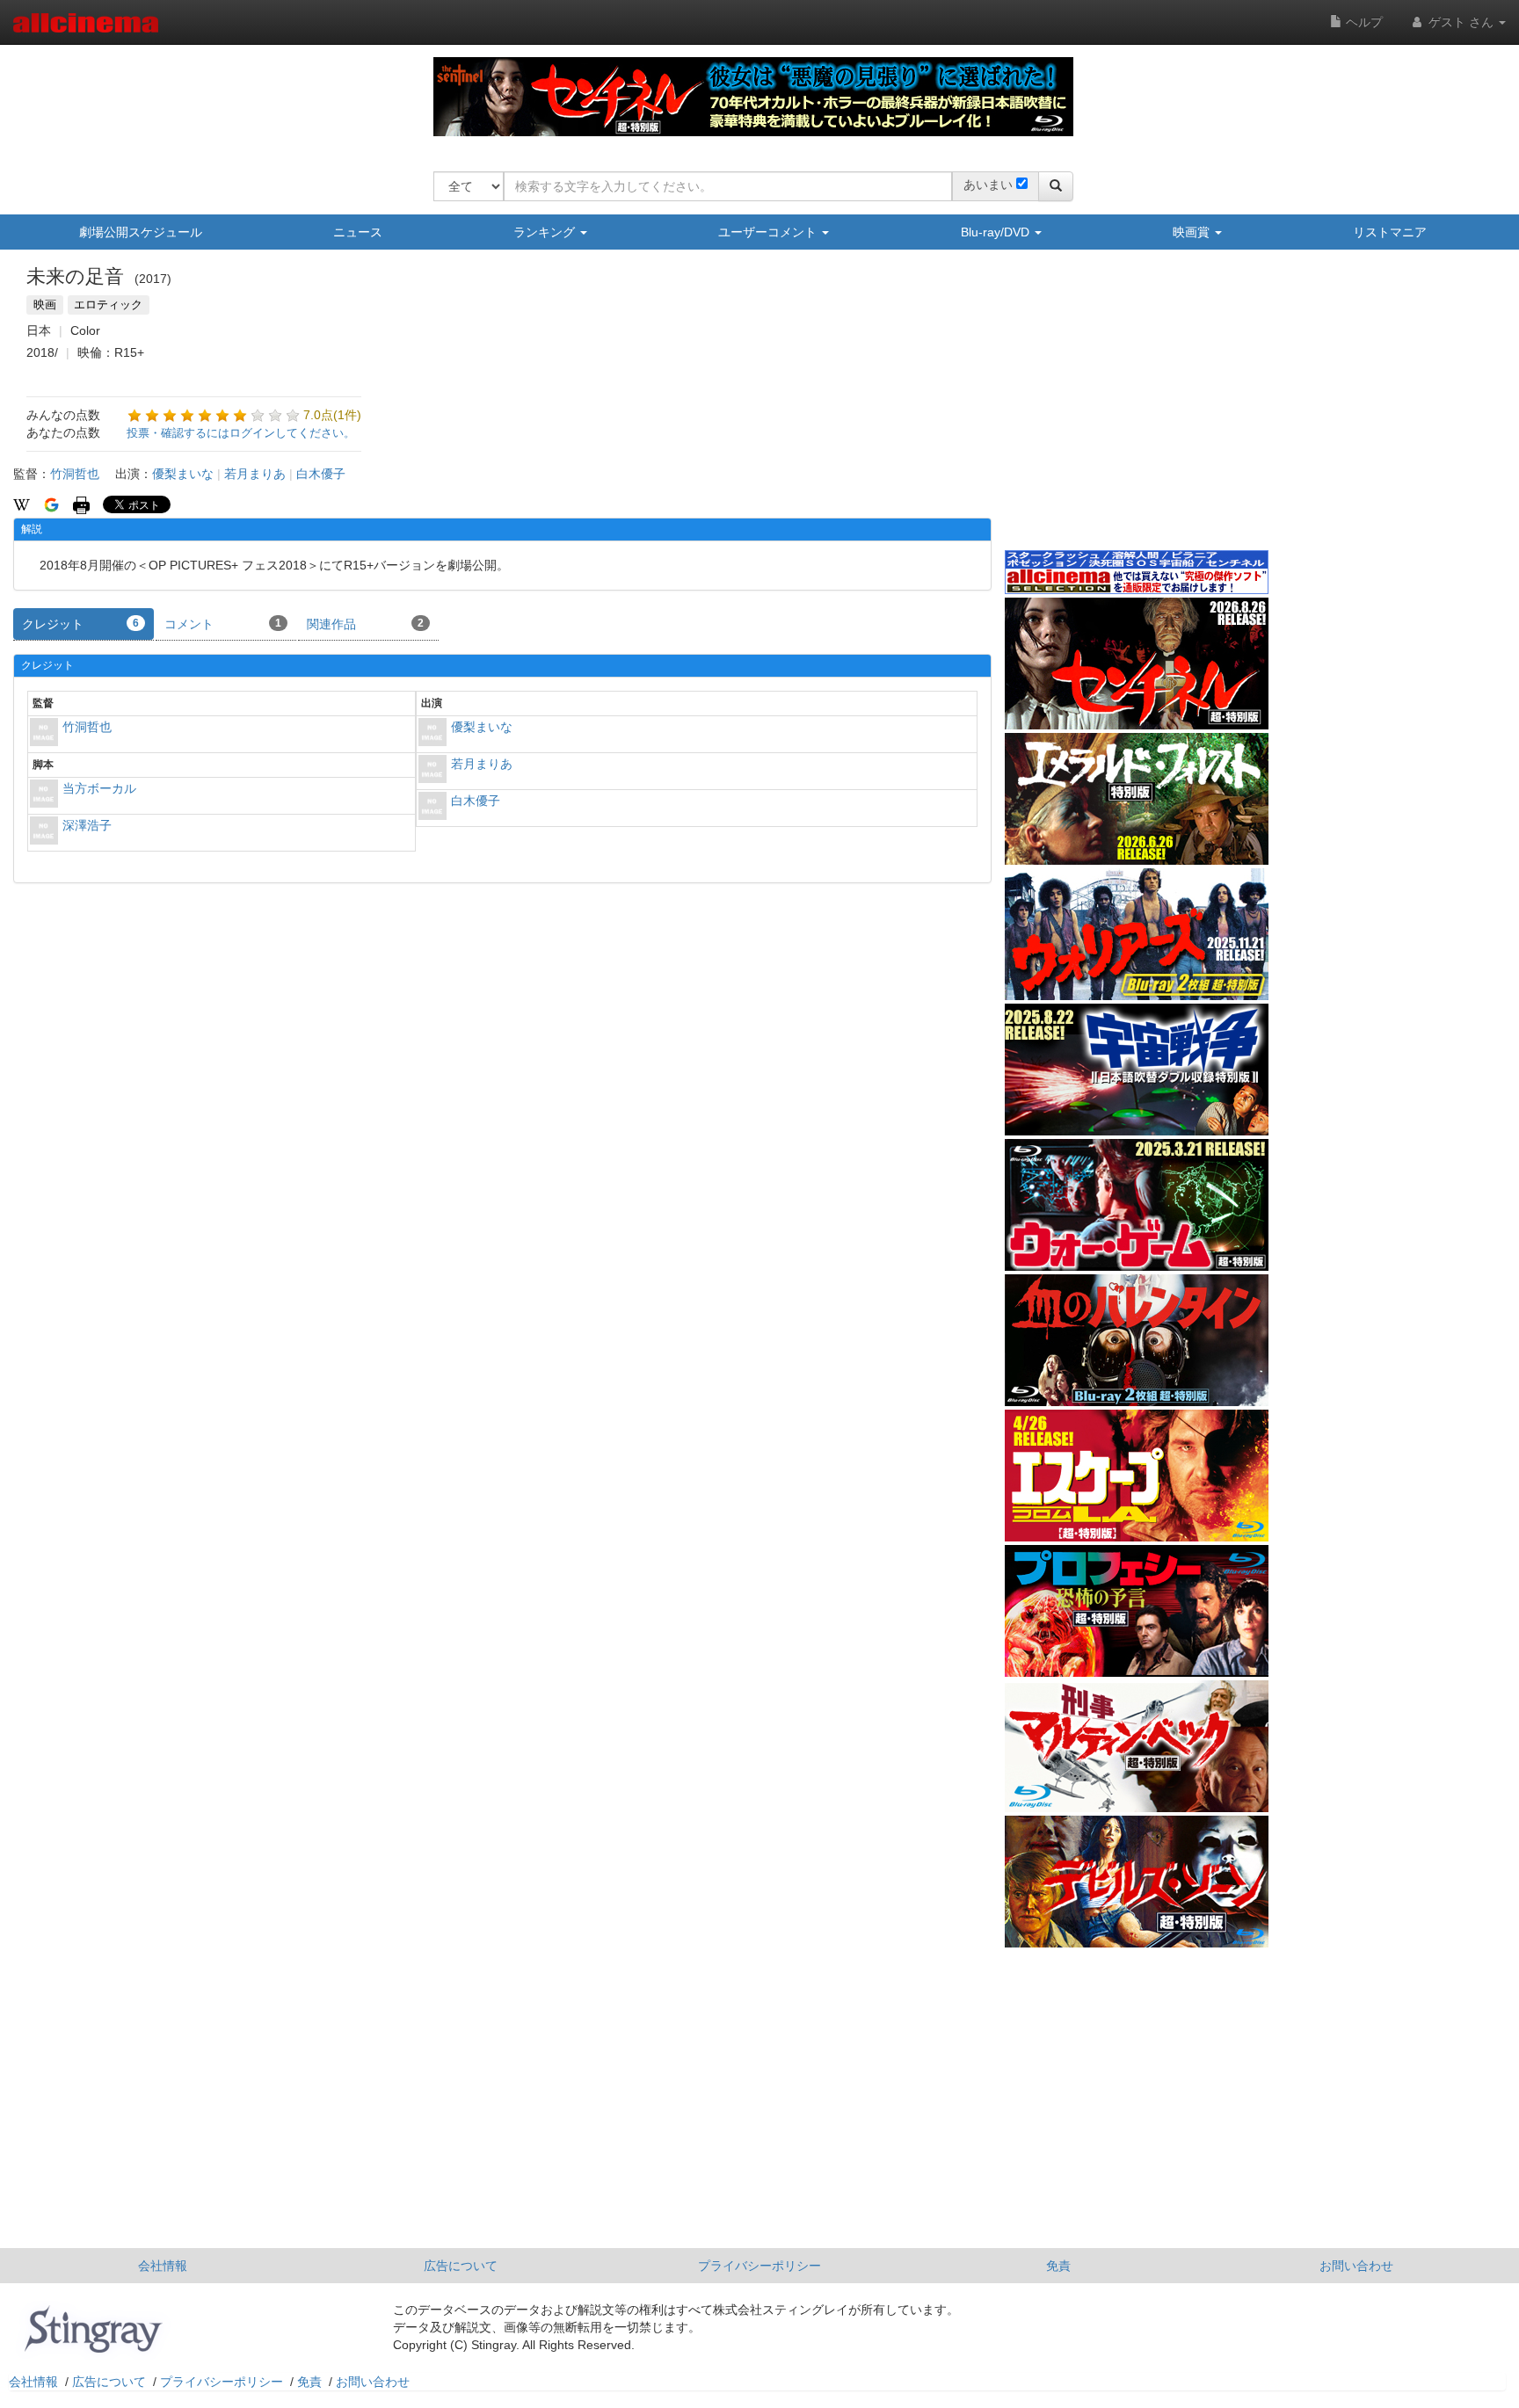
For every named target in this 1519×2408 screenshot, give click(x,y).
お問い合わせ (1356, 2266)
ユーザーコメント (769, 232)
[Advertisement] (1137, 412)
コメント (223, 624)
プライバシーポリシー (759, 2266)
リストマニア (1390, 232)
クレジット (80, 624)
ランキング (546, 232)
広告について (461, 2266)
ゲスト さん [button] (1461, 22)
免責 (1058, 2266)
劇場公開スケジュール (141, 232)
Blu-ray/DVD (997, 232)
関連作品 (365, 624)
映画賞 (1193, 232)
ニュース (358, 232)
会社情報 (163, 2266)
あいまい (988, 185)
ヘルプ (1363, 22)
